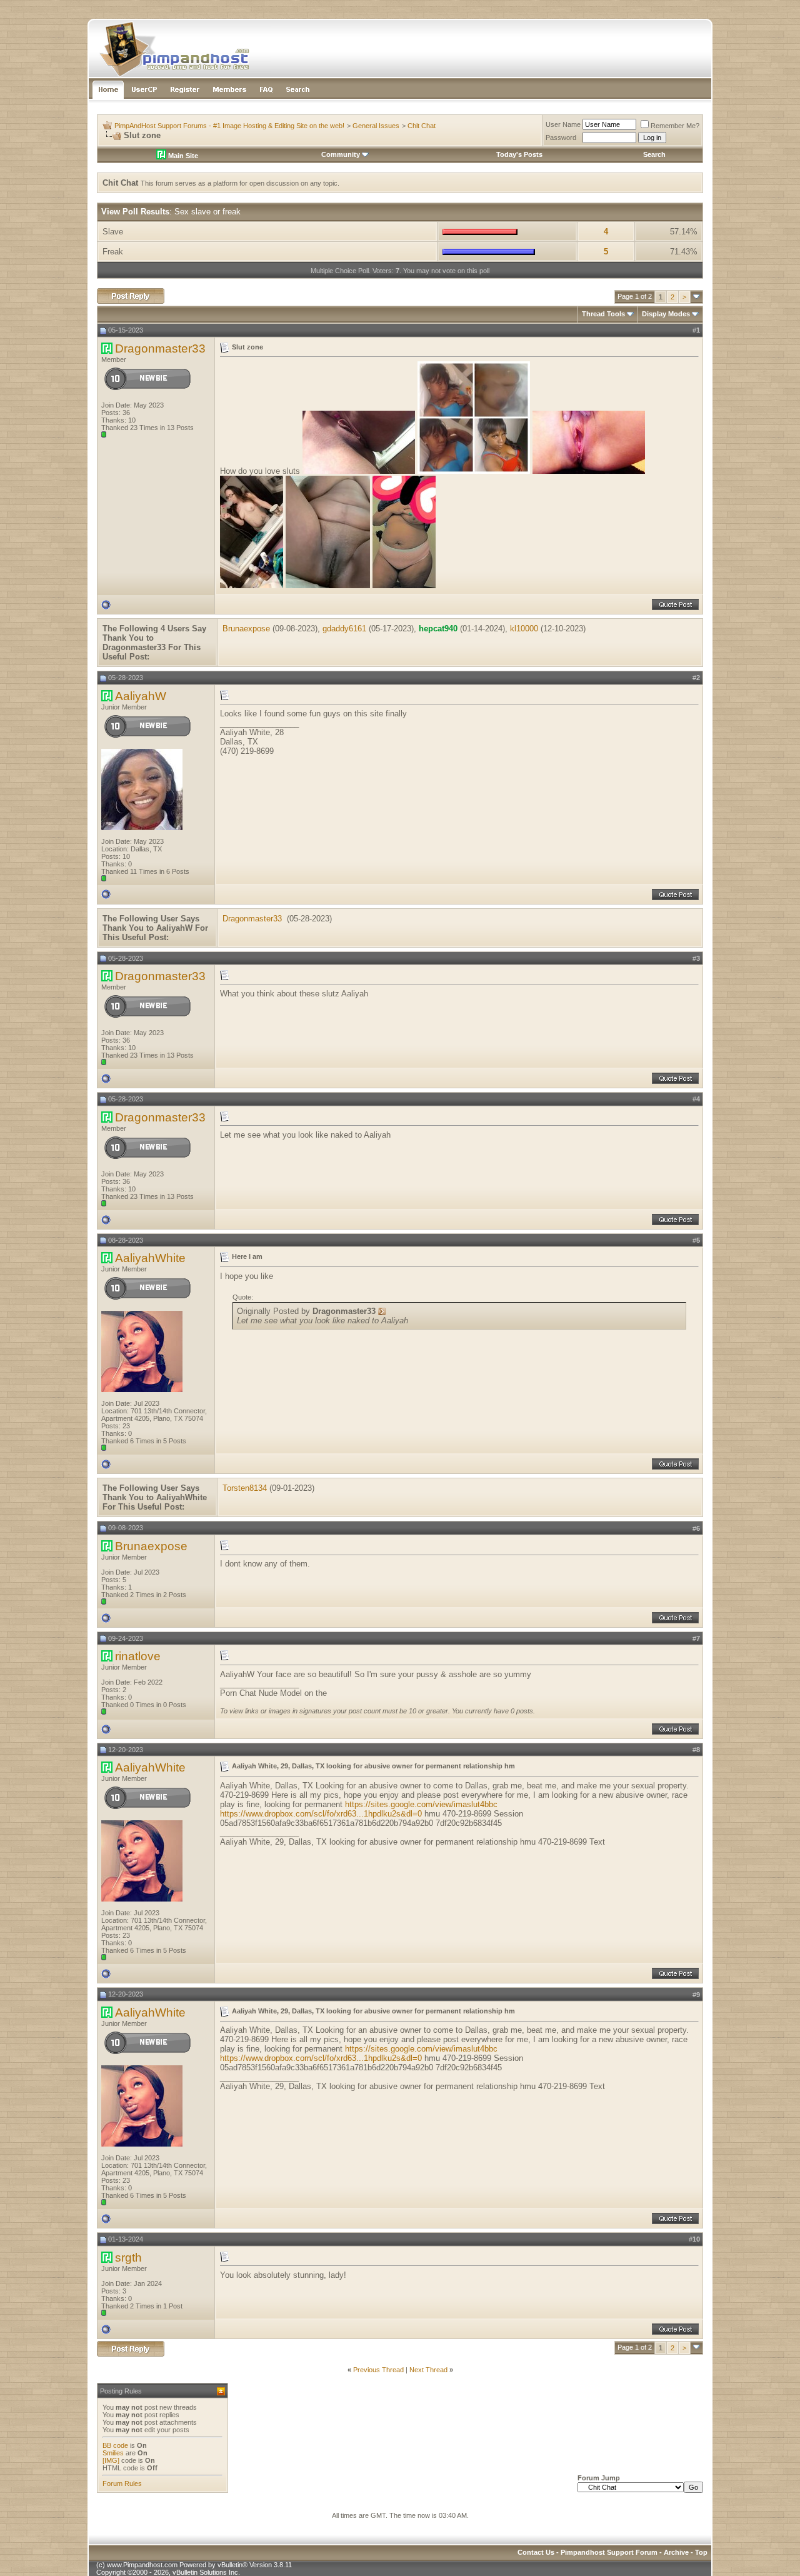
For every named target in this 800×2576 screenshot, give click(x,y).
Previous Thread (378, 2370)
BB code (115, 2445)
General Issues (376, 126)
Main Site (182, 156)
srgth (128, 2258)
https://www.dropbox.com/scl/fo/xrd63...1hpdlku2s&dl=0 (321, 1814)
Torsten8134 (245, 1488)
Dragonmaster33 (160, 348)
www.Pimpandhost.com (142, 2565)
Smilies (113, 2453)
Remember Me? (675, 126)
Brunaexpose (246, 629)
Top (701, 2552)
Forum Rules (122, 2483)
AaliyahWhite (150, 1258)
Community (341, 154)
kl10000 (524, 629)
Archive (676, 2552)
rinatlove (138, 1656)
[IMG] (111, 2460)
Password (561, 138)
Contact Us (536, 2552)
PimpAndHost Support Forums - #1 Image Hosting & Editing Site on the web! (229, 126)
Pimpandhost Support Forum (609, 2552)
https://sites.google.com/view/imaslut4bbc (421, 1804)
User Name (563, 124)
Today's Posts (519, 154)
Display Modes (666, 314)
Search (654, 154)
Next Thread (428, 2370)
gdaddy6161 (344, 629)
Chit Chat (422, 126)
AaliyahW (141, 696)
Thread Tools (603, 314)
